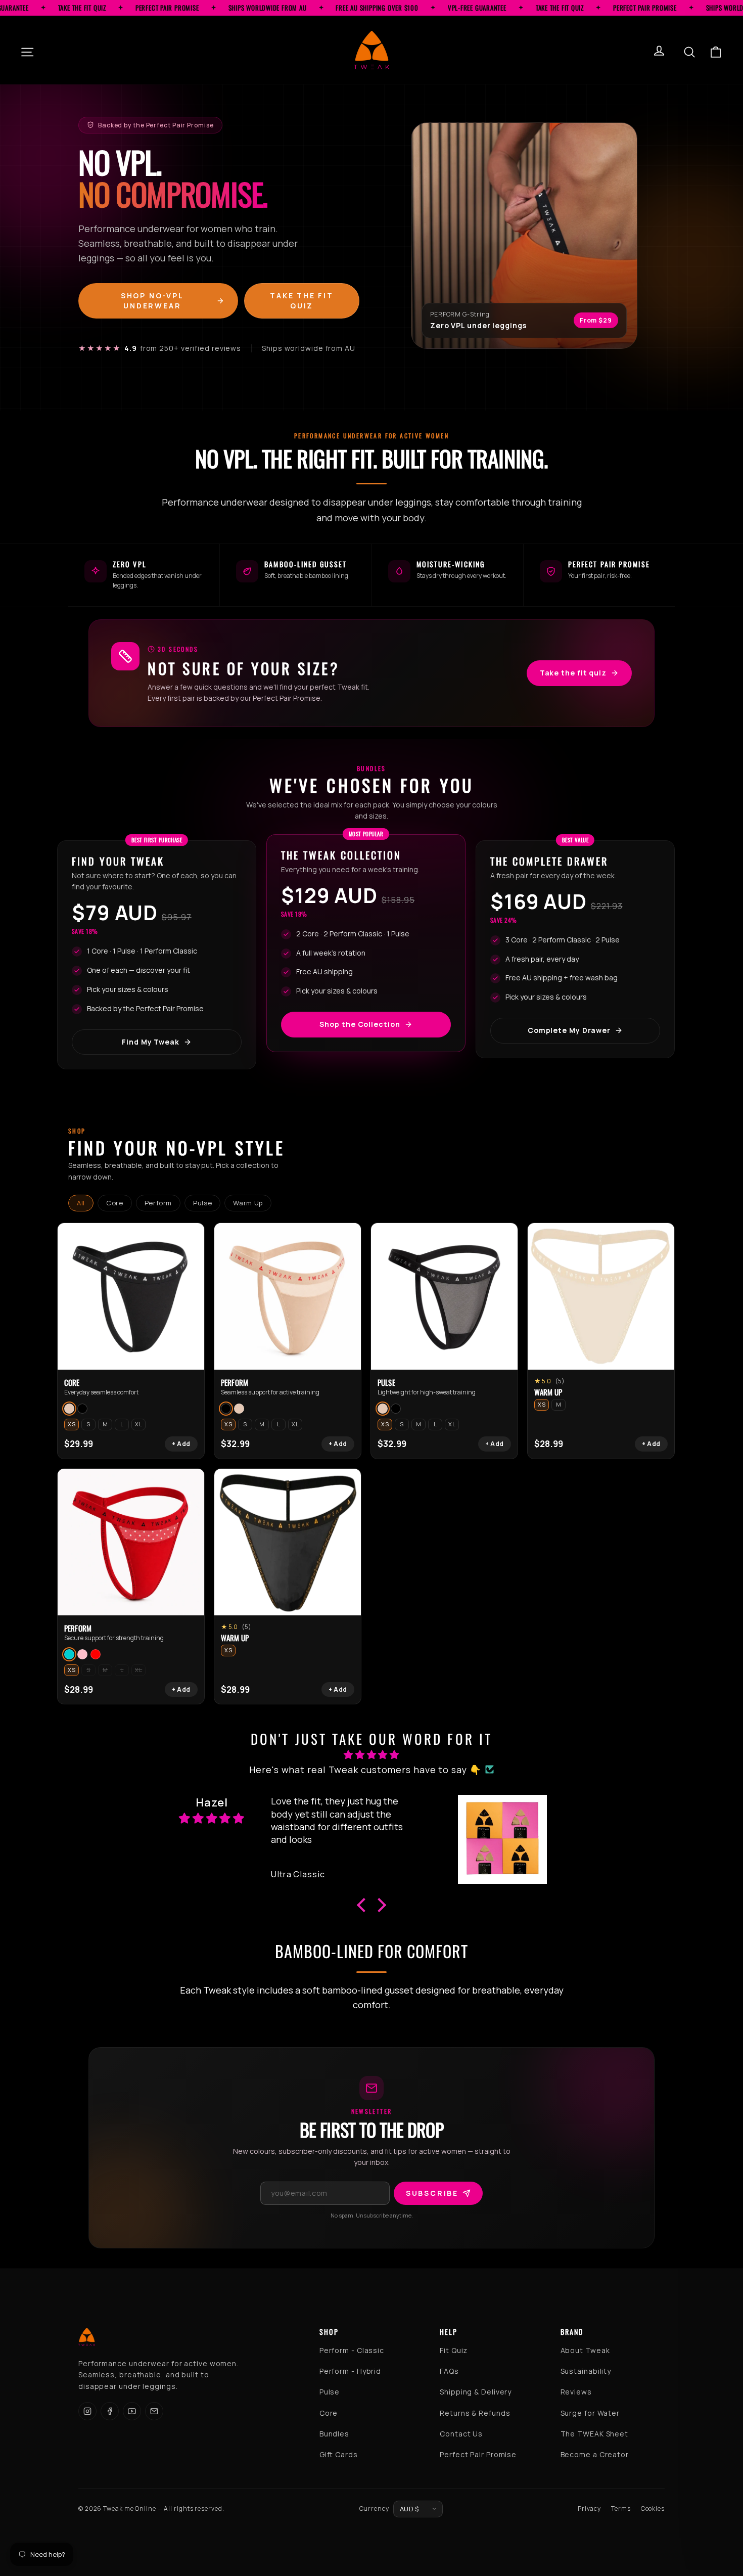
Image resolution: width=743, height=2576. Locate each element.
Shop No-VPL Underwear (152, 301)
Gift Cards (339, 2454)
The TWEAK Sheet (595, 2434)
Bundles (334, 2434)
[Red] (96, 1654)
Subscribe (432, 2193)
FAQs (449, 2371)
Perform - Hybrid (350, 2371)
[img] (371, 1755)
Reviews (576, 2392)
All (81, 1203)
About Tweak (585, 2350)
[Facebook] (110, 2411)
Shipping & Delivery (476, 2392)
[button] (363, 1905)
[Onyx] (82, 1409)
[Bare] (69, 1409)
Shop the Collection (360, 1024)
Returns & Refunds (475, 2413)
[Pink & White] (82, 1654)
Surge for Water (590, 2413)
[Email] (154, 2411)
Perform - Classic (352, 2350)
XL (138, 1424)
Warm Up (248, 1203)
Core (115, 1203)
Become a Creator (595, 2454)
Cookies (653, 2509)
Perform (158, 1203)
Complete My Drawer (569, 1030)
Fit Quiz (454, 2350)
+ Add (181, 1444)
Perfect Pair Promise (478, 2454)
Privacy (589, 2509)
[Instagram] (87, 2411)
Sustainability (586, 2371)
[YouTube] (132, 2411)
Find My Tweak (151, 1042)
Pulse (202, 1203)
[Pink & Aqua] (69, 1654)
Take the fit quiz (573, 673)
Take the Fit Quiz (302, 301)
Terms (621, 2509)
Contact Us (461, 2434)
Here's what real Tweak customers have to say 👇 (365, 1770)
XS (72, 1424)
